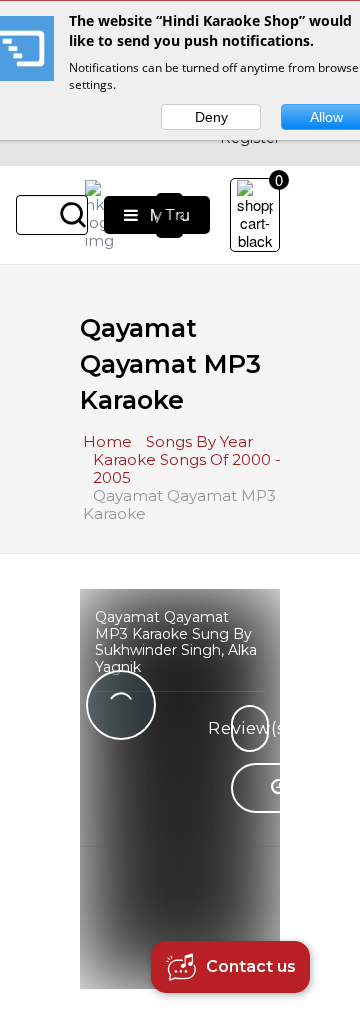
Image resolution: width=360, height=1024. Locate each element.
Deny (211, 117)
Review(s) (250, 728)
